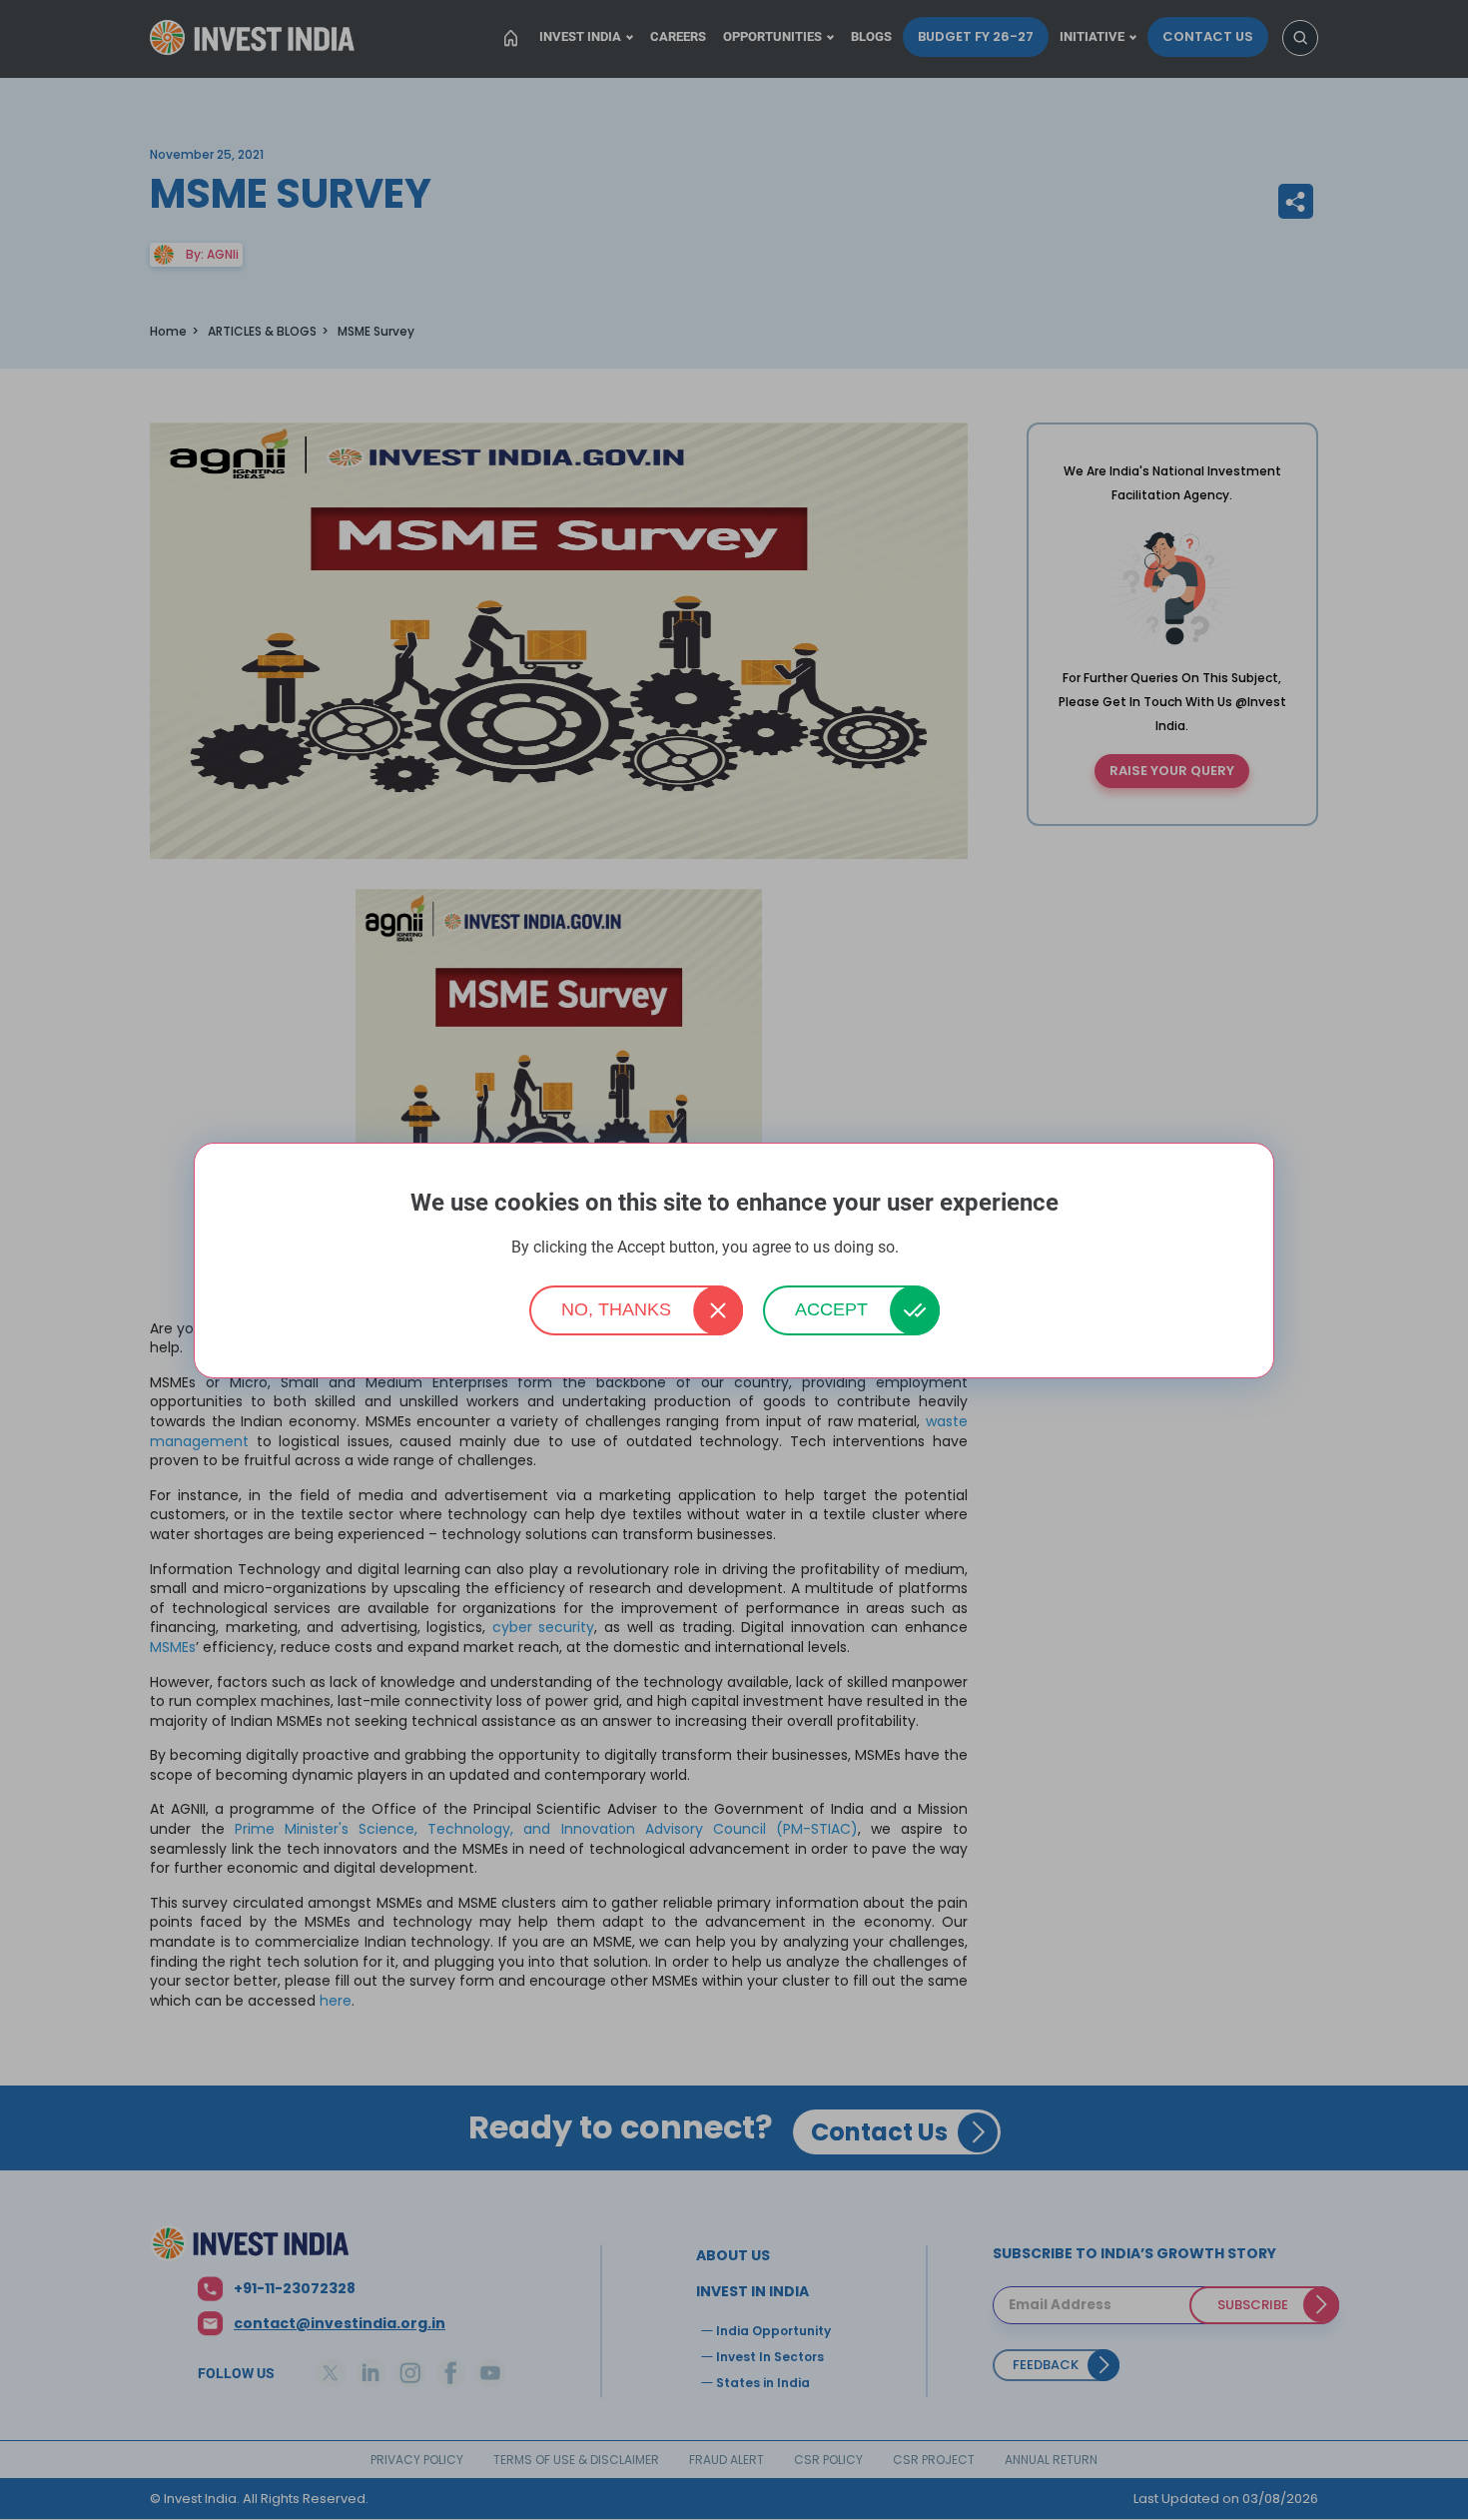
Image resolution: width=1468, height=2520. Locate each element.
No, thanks (616, 1309)
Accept (831, 1309)
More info (930, 1248)
